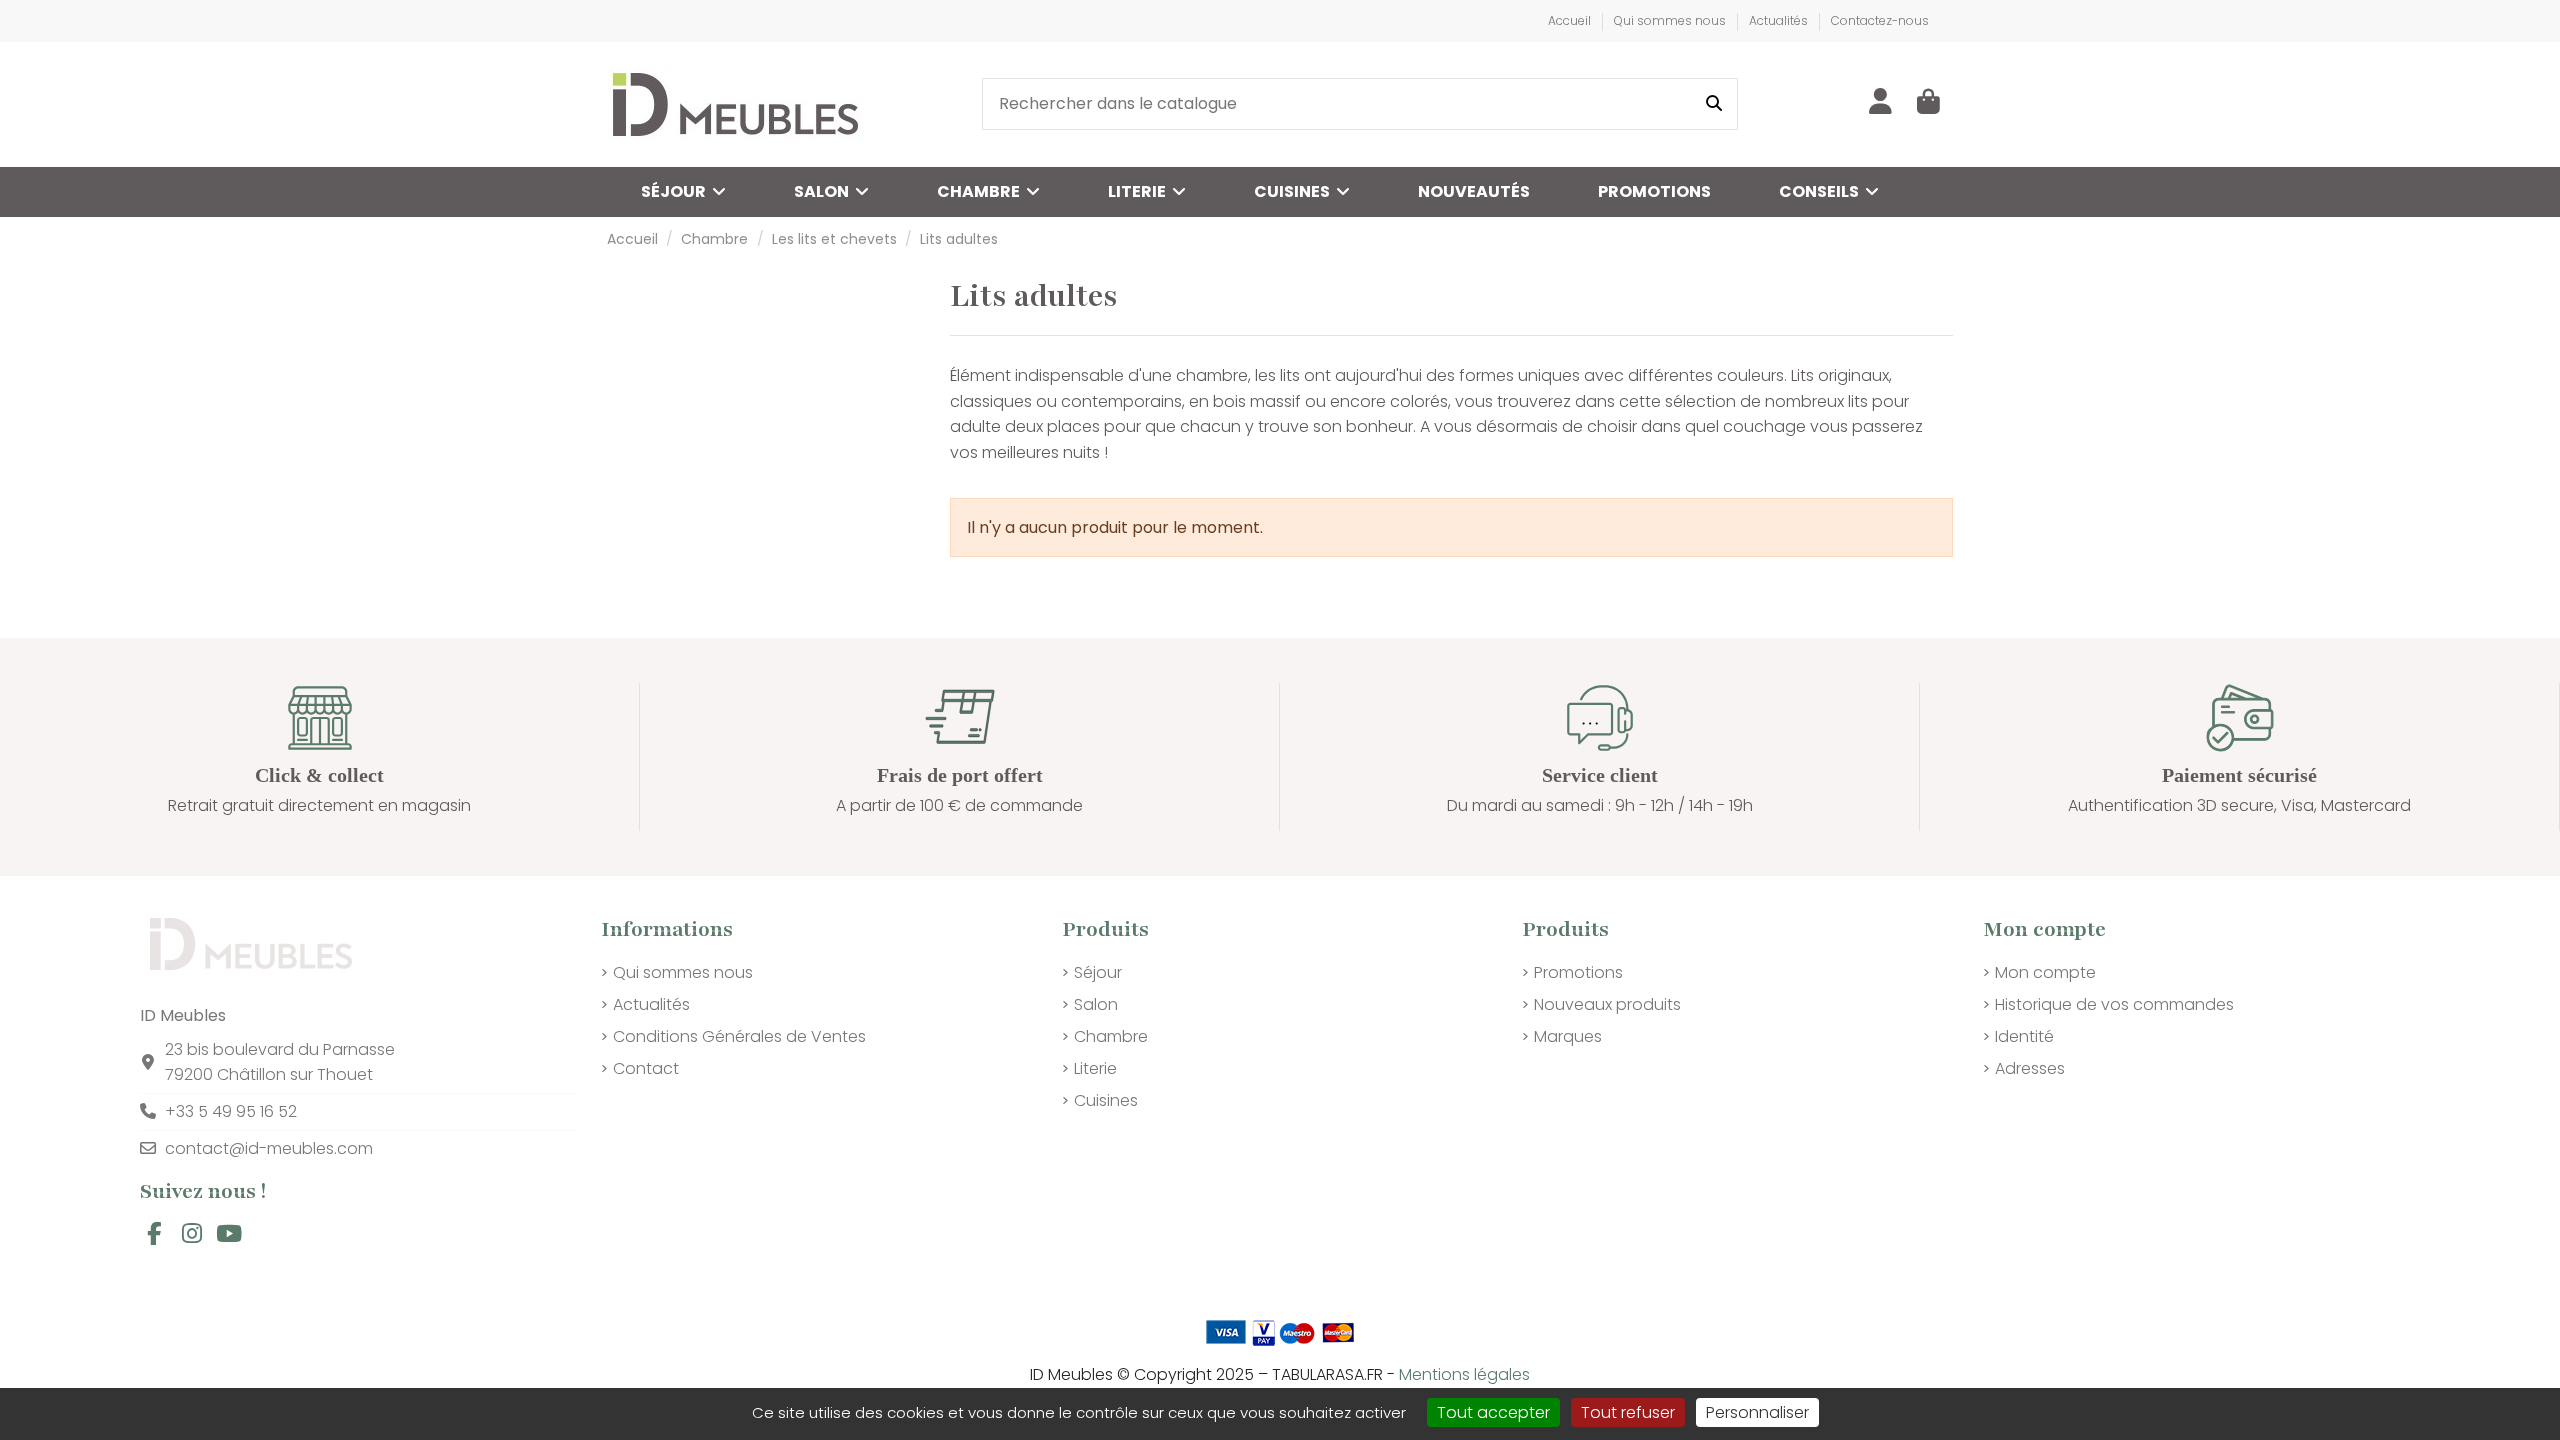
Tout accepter (1493, 1412)
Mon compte (2045, 972)
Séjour (1098, 972)
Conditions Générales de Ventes (739, 1036)
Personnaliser (1757, 1412)
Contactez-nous (1880, 20)
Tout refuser (1628, 1412)
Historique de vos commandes (2114, 1004)
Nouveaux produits (1607, 1004)
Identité (2024, 1036)
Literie (1095, 1068)
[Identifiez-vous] (1880, 104)
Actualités (1780, 20)
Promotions (1578, 972)
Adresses (2030, 1068)
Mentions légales (1464, 1374)
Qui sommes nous (1671, 20)
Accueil (1571, 20)
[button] (1829, 192)
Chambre (1111, 1036)
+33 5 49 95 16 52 (231, 1111)
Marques (1568, 1036)
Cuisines (1106, 1100)
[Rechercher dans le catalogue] (1714, 104)
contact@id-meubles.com (269, 1148)
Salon (1096, 1004)
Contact (646, 1068)
